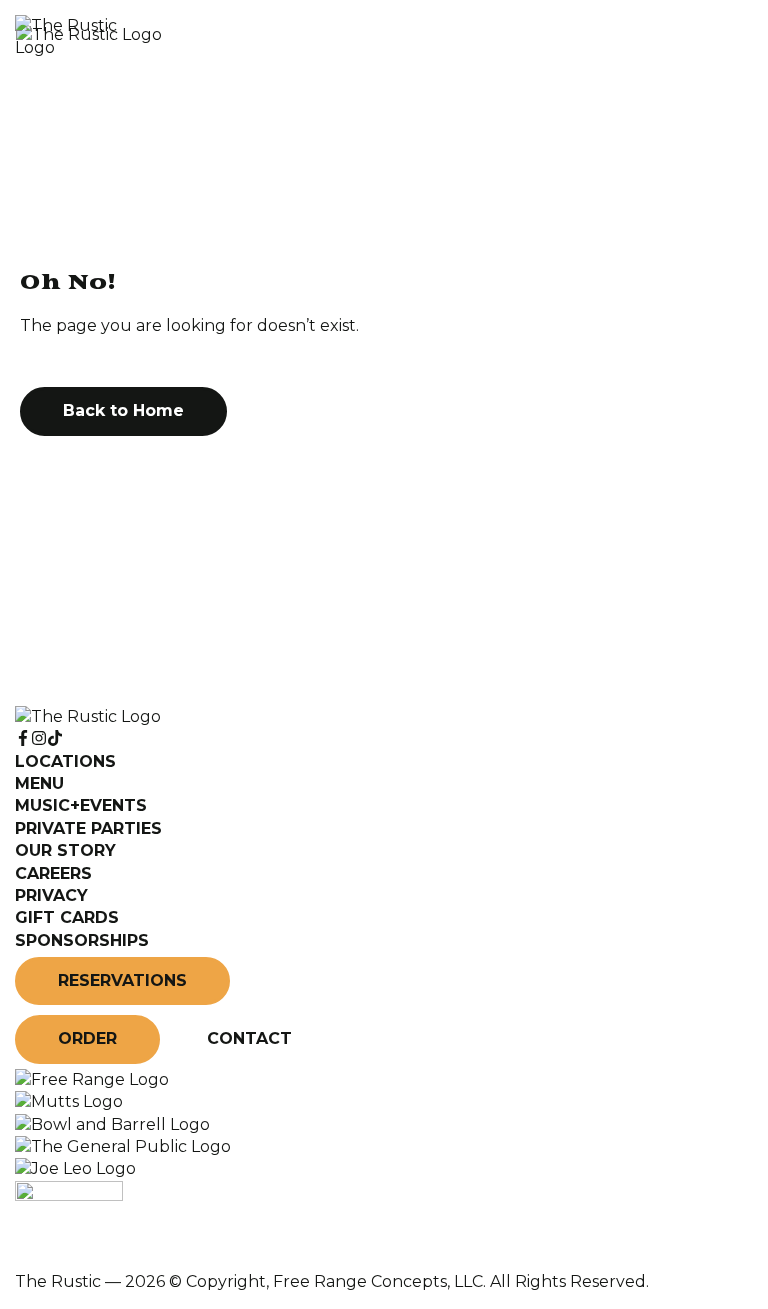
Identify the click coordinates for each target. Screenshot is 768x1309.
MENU (39, 783)
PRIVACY (51, 895)
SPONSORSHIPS (82, 940)
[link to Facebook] (23, 738)
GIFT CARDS (67, 917)
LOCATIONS (65, 761)
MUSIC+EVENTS (81, 805)
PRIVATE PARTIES (88, 828)
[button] (123, 411)
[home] (334, 37)
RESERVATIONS (122, 980)
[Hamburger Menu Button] (718, 37)
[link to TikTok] (55, 738)
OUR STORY (65, 850)
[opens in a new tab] (92, 1079)
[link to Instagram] (39, 738)
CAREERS (53, 873)
